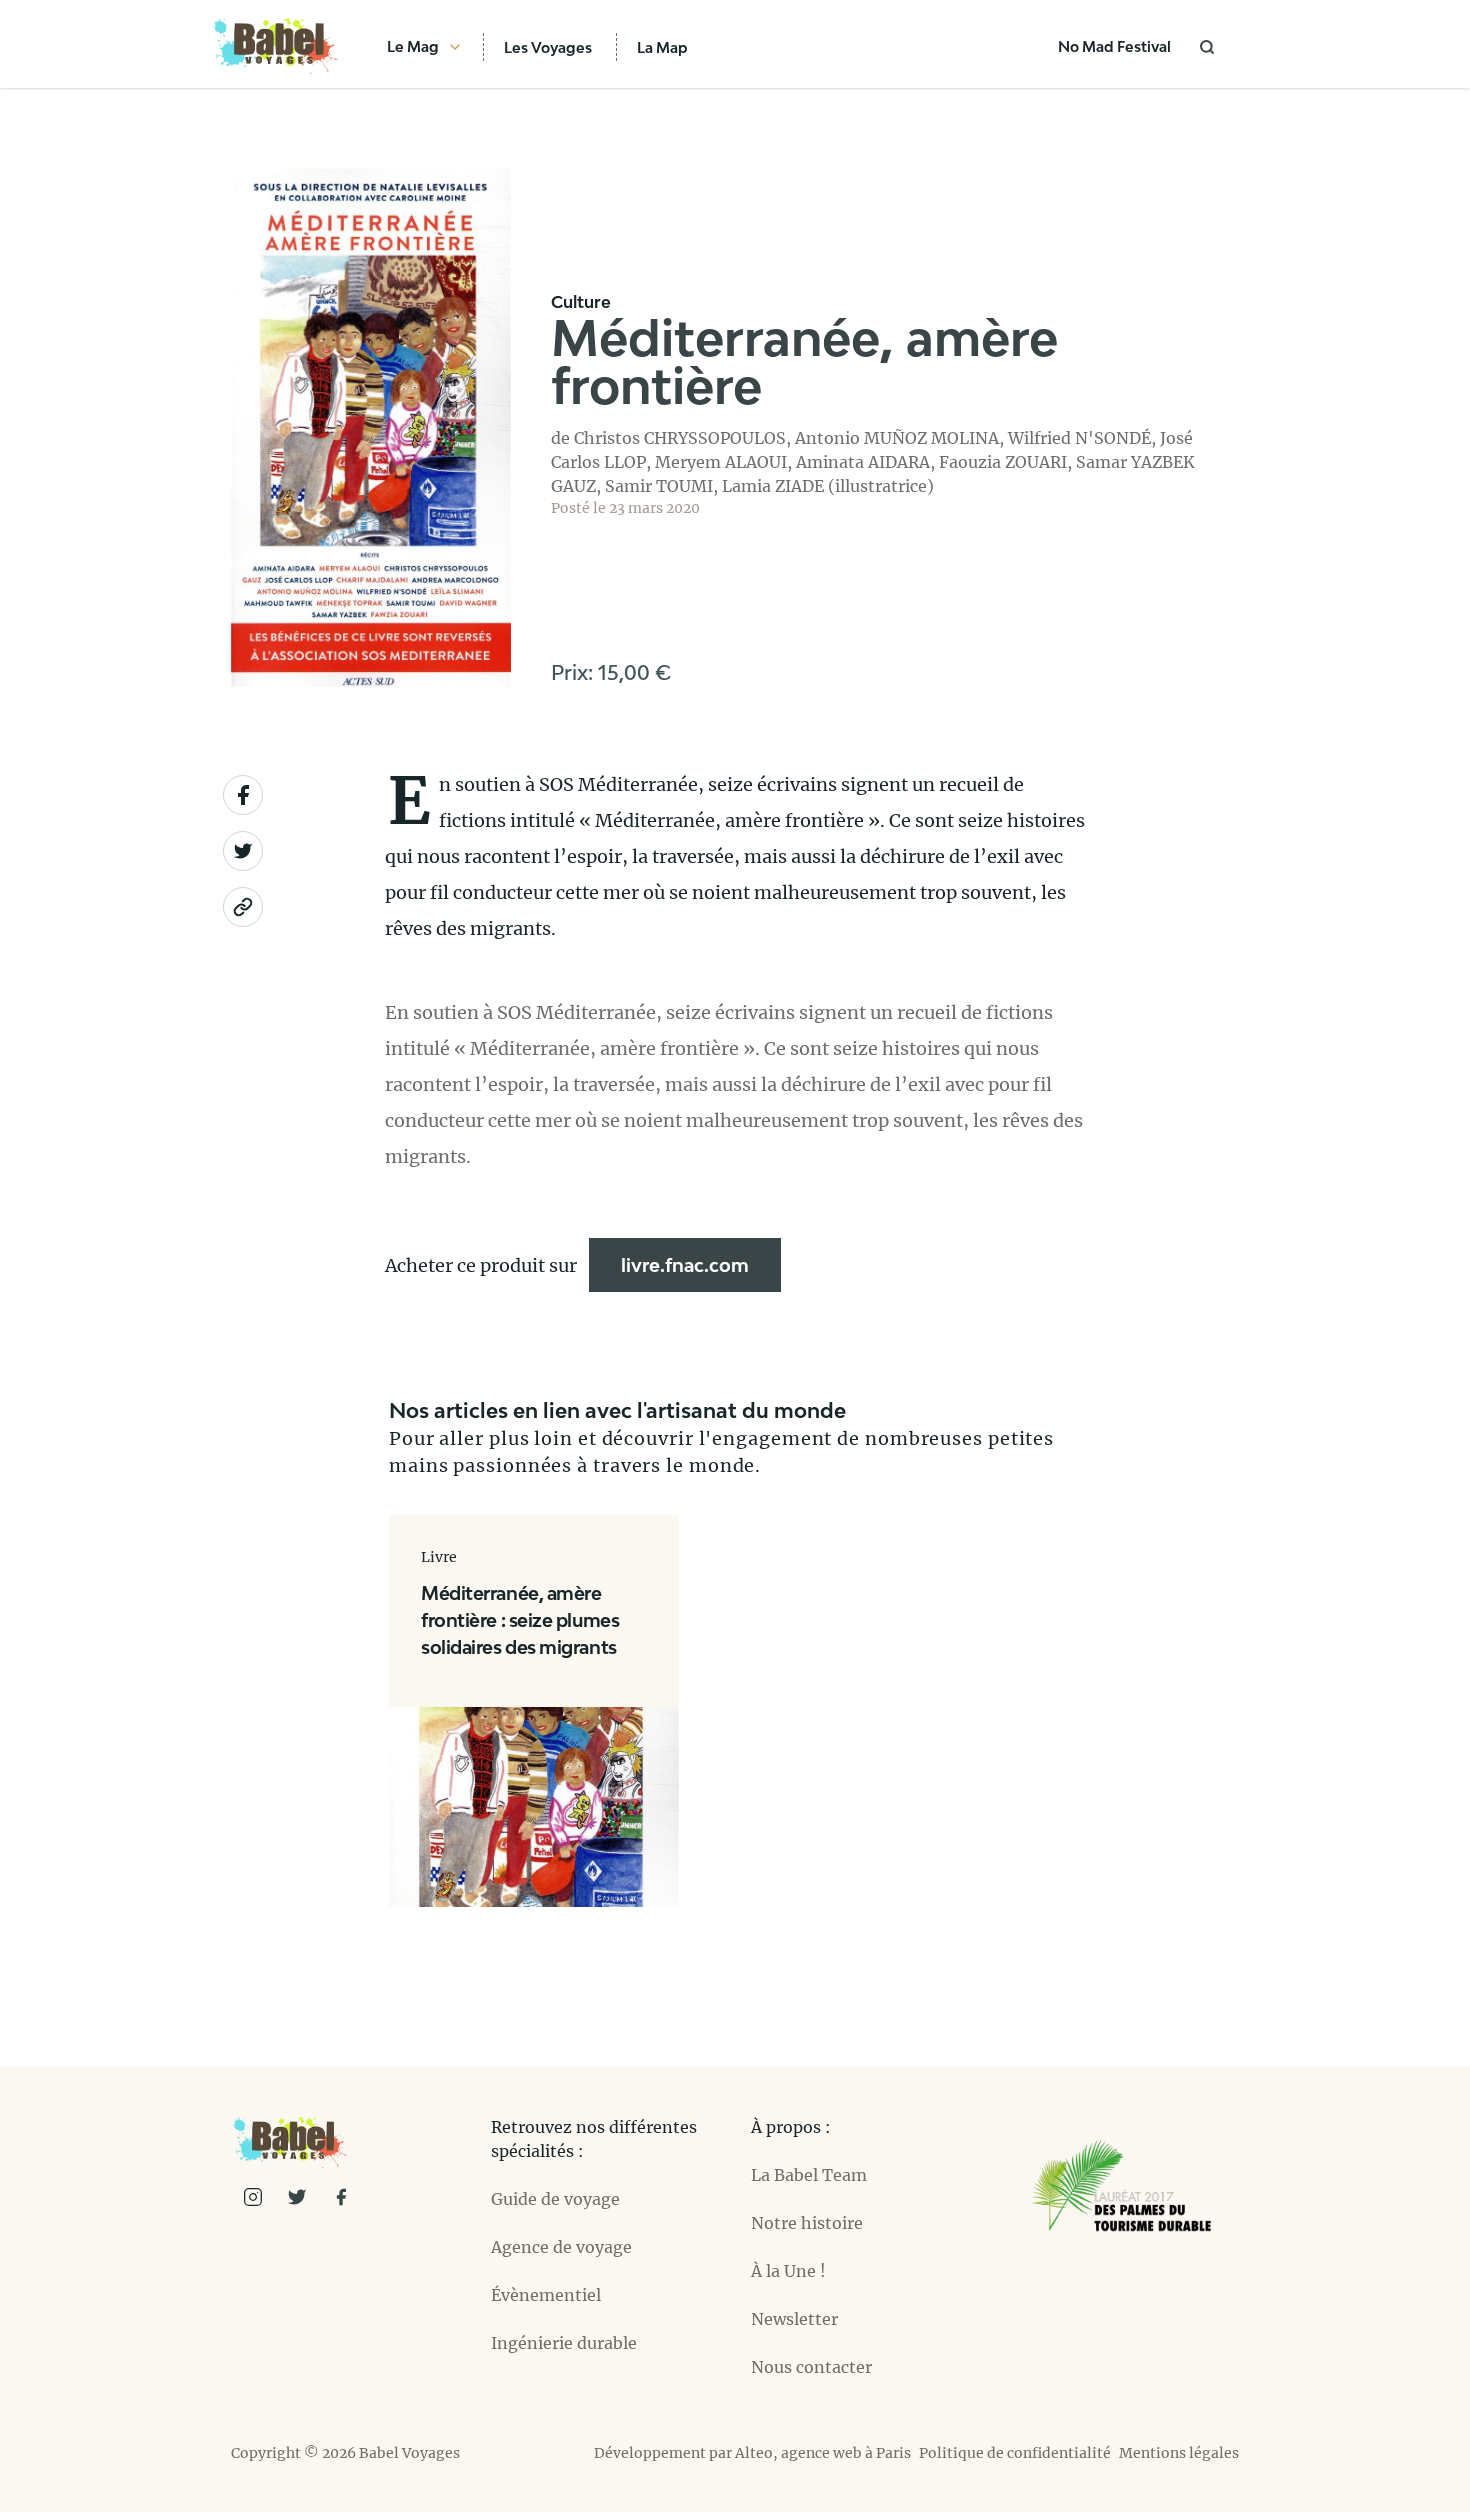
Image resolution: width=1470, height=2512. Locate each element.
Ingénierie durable (564, 2343)
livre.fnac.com (685, 1265)
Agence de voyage (561, 2247)
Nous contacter (811, 2367)
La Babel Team (809, 2175)
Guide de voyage (555, 2199)
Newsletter (794, 2319)
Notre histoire (807, 2223)
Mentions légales (1179, 2453)
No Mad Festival (1114, 46)
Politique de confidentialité (1015, 2453)
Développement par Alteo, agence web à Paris (752, 2453)
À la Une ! (788, 2271)
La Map (662, 47)
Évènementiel (546, 2295)
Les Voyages (548, 47)
